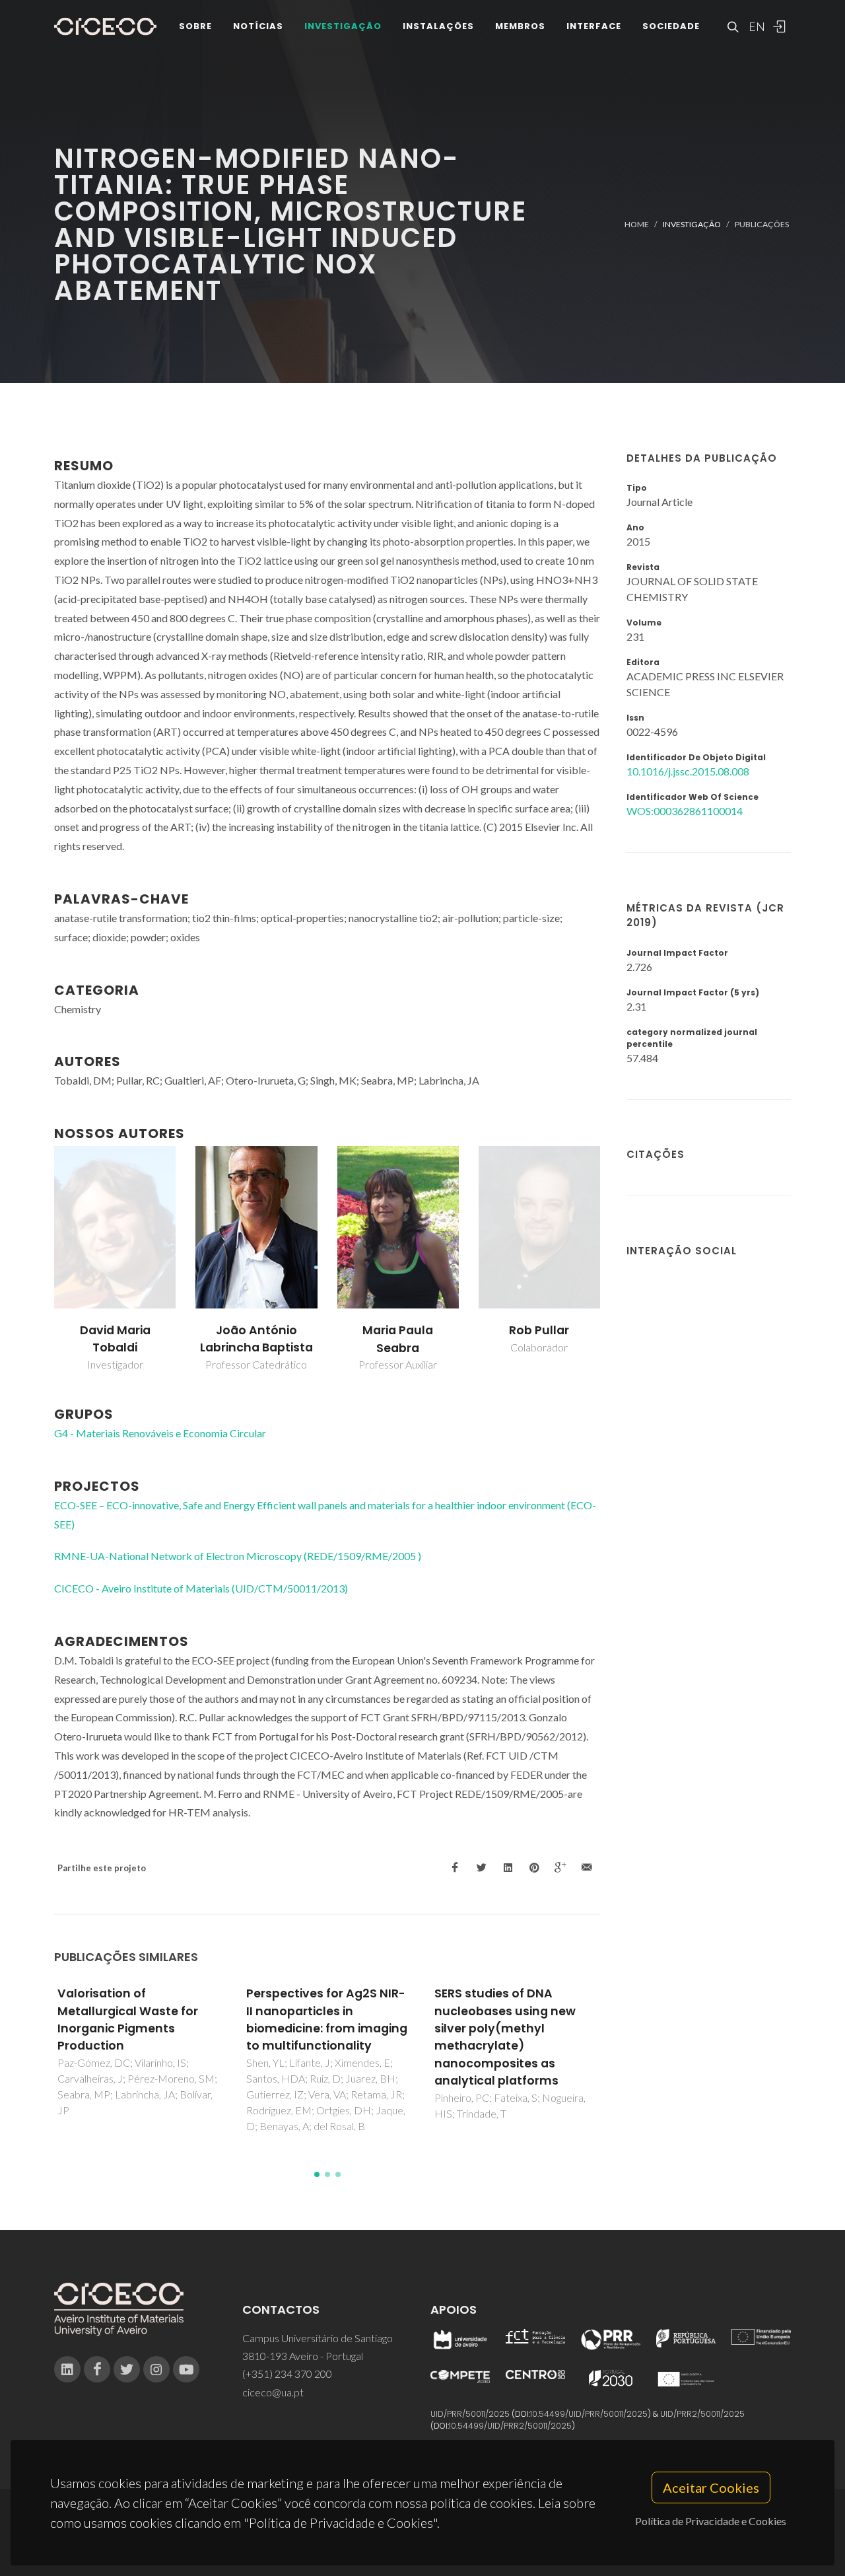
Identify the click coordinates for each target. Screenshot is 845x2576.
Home (637, 224)
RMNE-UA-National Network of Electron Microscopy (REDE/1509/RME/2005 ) (238, 1556)
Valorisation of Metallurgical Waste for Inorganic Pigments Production (128, 2020)
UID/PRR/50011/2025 (470, 2414)
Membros (520, 26)
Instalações (438, 26)
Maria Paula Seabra (398, 1339)
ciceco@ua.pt (273, 2392)
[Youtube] (186, 2369)
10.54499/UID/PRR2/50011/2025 (510, 2426)
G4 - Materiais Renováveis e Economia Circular (160, 1433)
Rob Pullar (539, 1330)
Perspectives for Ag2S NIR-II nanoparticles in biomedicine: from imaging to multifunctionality (327, 2020)
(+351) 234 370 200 (287, 2374)
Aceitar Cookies (711, 2487)
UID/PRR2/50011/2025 (702, 2414)
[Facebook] (97, 2369)
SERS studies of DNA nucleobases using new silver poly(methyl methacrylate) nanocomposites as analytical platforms (505, 2037)
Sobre (195, 26)
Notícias (258, 26)
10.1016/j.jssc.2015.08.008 (688, 771)
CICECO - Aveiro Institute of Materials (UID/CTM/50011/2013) (201, 1588)
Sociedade (671, 26)
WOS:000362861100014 (685, 811)
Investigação (343, 26)
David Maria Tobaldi (115, 1339)
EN (755, 26)
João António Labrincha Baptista (256, 1339)
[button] (317, 2174)
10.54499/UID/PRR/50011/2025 (589, 2414)
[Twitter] (127, 2369)
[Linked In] (67, 2369)
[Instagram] (156, 2369)
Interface (594, 26)
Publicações (762, 224)
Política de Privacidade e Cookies (711, 2521)
